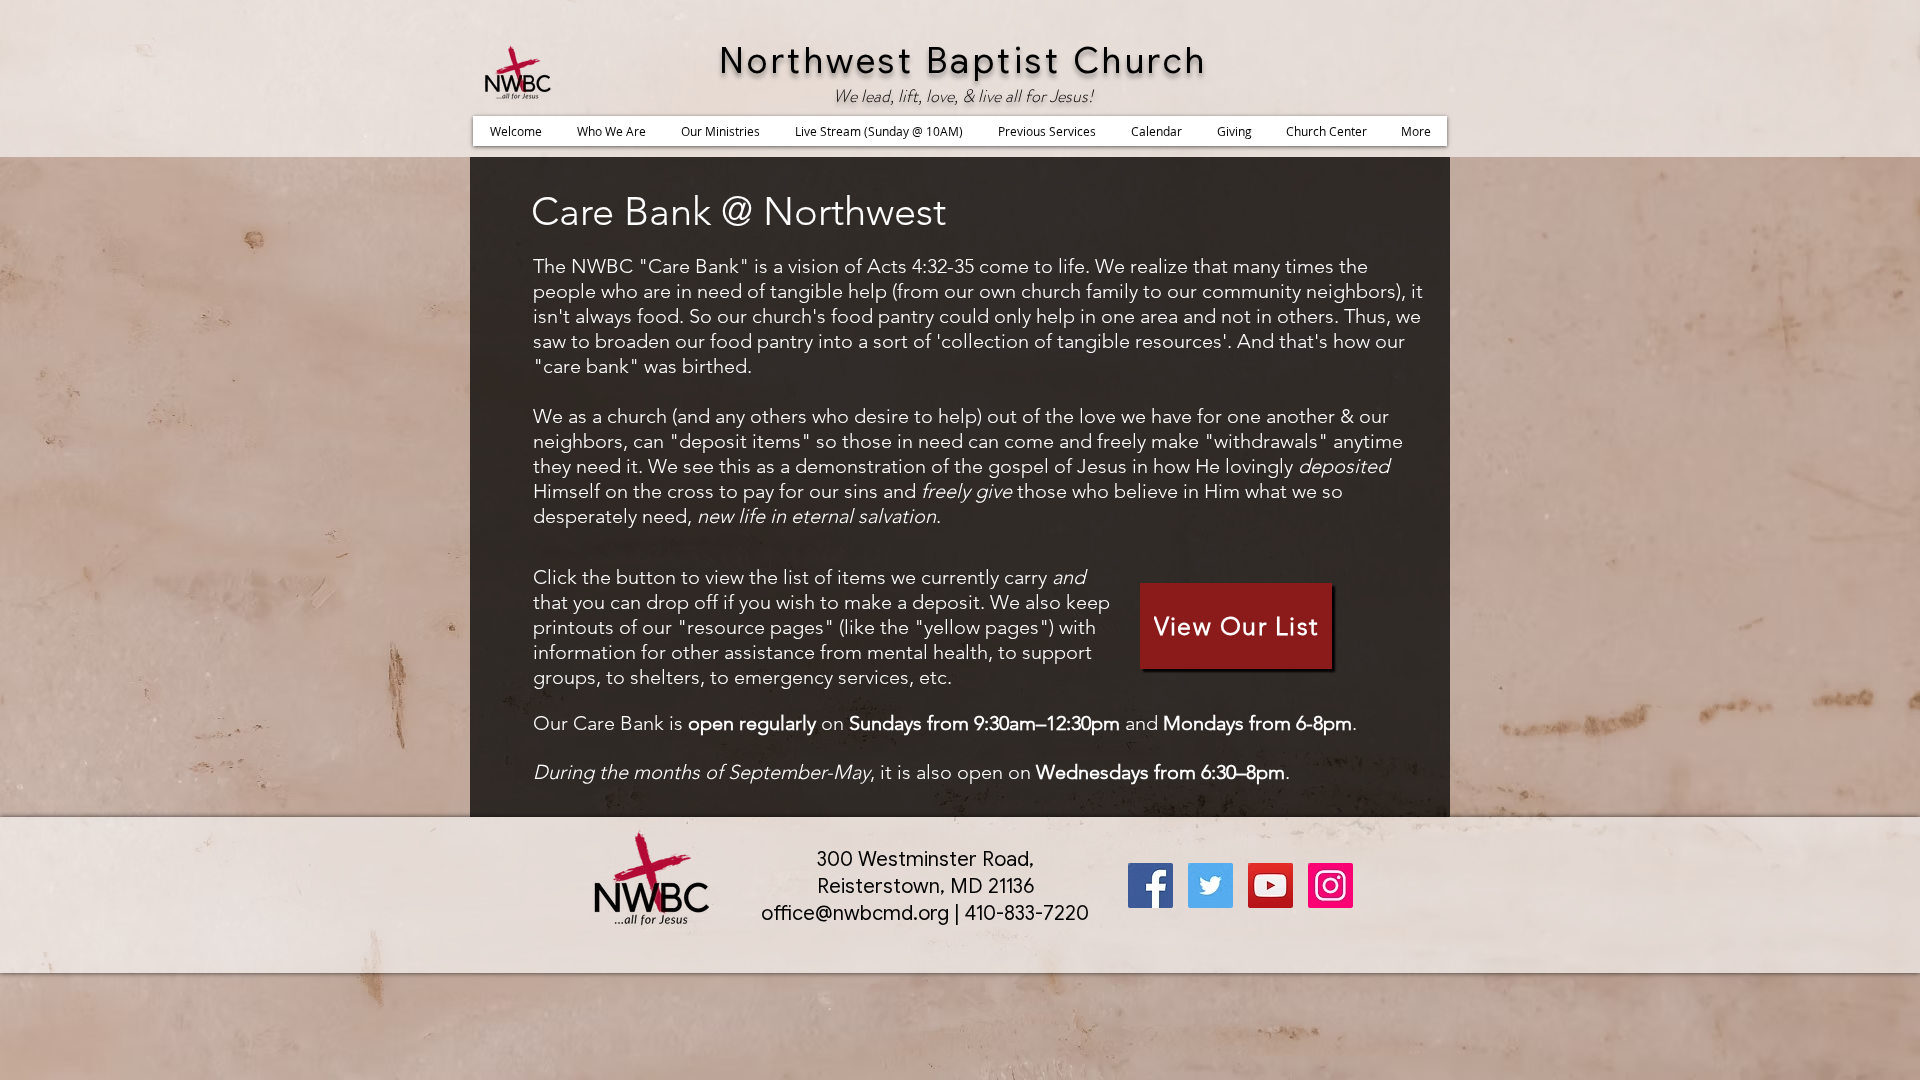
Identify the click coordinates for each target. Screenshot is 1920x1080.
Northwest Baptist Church (963, 61)
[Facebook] (1150, 885)
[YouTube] (1270, 885)
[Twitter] (1210, 885)
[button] (611, 131)
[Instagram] (1330, 885)
